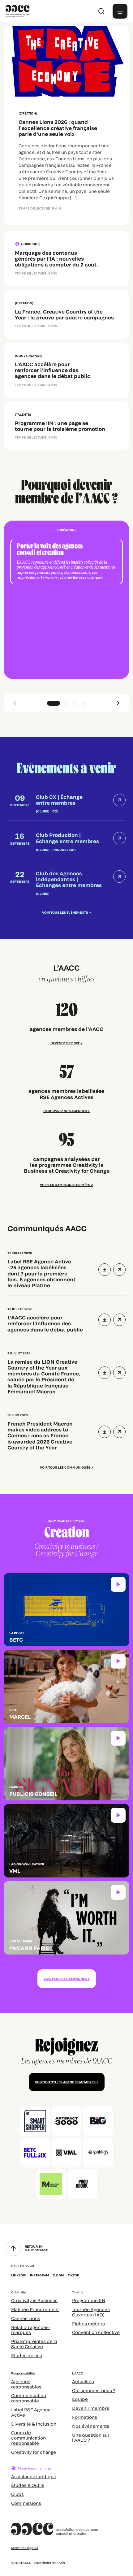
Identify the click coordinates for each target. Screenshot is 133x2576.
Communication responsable (29, 2398)
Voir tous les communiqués (65, 1467)
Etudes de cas (27, 2355)
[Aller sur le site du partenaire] (35, 2121)
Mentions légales (25, 2548)
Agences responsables (26, 2384)
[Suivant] (118, 703)
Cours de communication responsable (28, 2438)
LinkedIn (19, 2275)
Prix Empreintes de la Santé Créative (34, 2344)
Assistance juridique (34, 2476)
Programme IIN (89, 2300)
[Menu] (120, 11)
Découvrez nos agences (65, 1111)
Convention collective (96, 2332)
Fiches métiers (88, 2324)
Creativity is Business (34, 2300)
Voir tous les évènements (65, 912)
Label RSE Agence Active (31, 2412)
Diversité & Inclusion (34, 2424)
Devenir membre (91, 2408)
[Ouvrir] (119, 1270)
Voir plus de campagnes (65, 1979)
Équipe (80, 2399)
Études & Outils (28, 2485)
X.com (58, 2275)
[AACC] (18, 10)
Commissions (26, 2503)
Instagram (40, 2275)
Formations (85, 2417)
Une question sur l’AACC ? (91, 2438)
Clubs (17, 2494)
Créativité (19, 2292)
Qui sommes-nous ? (94, 2390)
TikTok (73, 2275)
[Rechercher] (101, 11)
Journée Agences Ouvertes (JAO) (91, 2312)
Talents (78, 2292)
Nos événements (91, 2426)
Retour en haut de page (36, 2248)
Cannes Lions (26, 2318)
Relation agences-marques (31, 2330)
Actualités (83, 2381)
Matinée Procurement (35, 2309)
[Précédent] (15, 703)
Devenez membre (65, 1043)
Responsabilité (23, 2373)
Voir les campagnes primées (65, 1185)
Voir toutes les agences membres (65, 2082)
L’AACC (77, 2373)
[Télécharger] (105, 1270)
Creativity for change (34, 2452)
